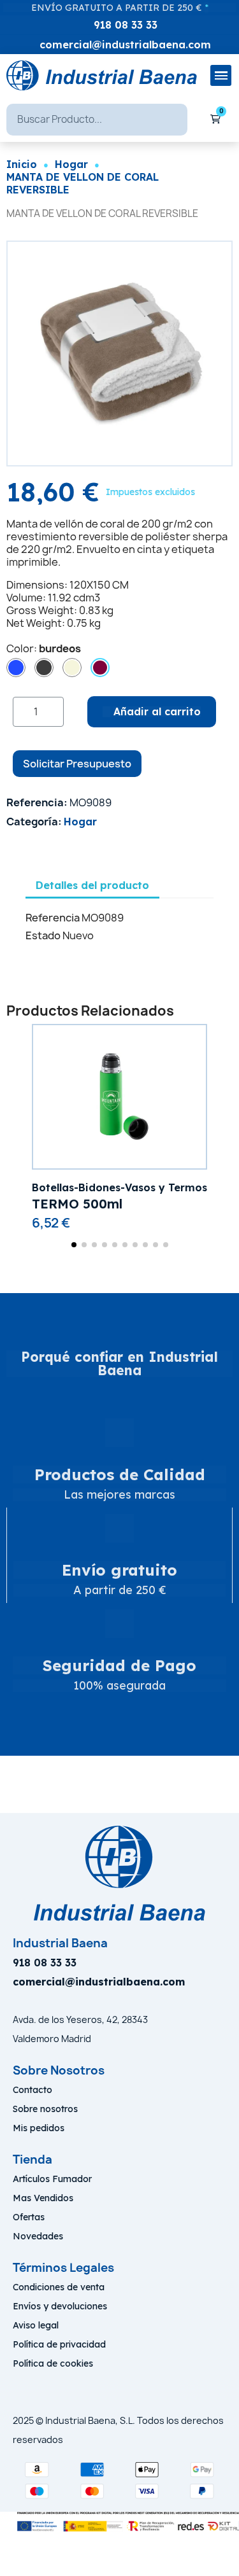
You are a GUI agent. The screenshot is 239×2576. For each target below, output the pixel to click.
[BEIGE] (72, 668)
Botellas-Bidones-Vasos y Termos (119, 1187)
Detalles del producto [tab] (92, 885)
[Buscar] (171, 120)
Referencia (53, 918)
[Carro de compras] (215, 120)
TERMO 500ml (77, 1204)
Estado (43, 935)
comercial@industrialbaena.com (125, 45)
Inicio (22, 164)
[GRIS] (44, 668)
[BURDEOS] (100, 668)
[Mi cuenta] (198, 120)
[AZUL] (16, 668)
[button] (19, 353)
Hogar (71, 164)
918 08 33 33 (126, 25)
